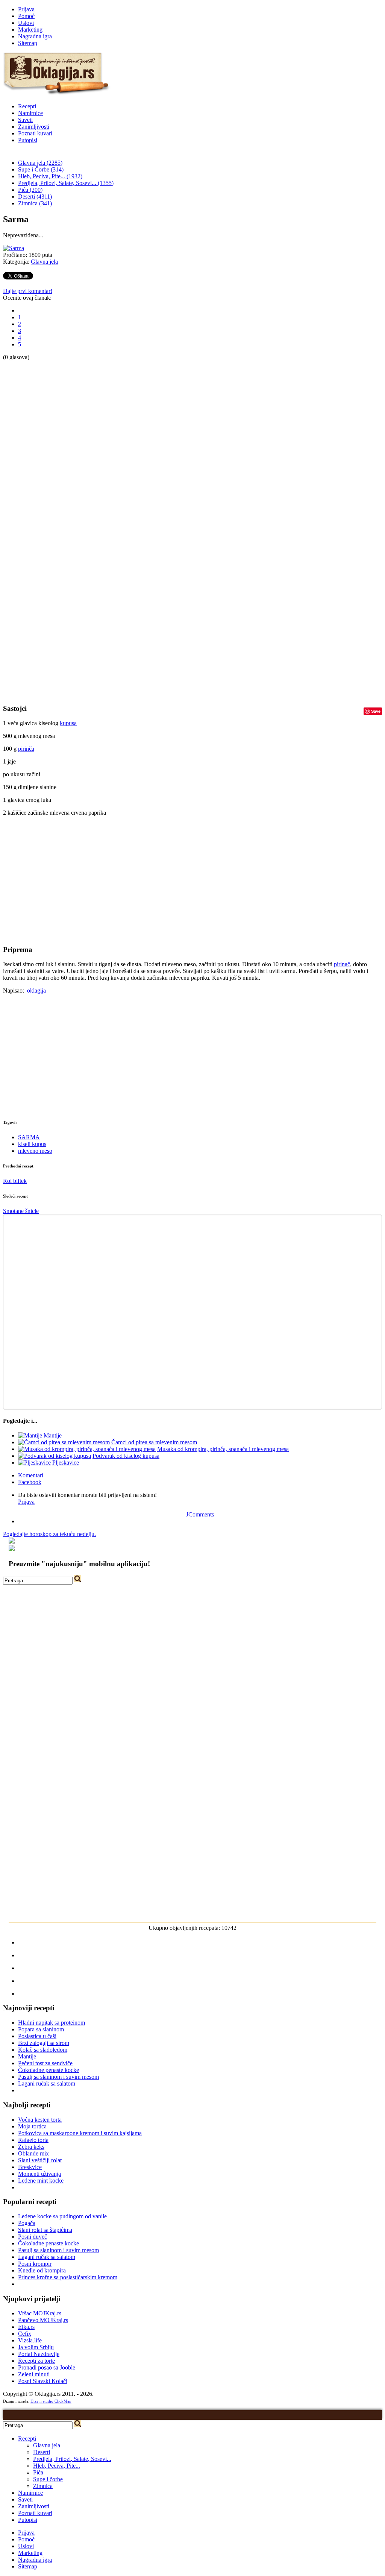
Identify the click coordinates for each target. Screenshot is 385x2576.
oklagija (36, 990)
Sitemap (28, 43)
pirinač (342, 964)
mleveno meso (35, 1151)
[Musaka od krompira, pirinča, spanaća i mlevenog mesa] (87, 1449)
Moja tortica (32, 2126)
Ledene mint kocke (41, 2181)
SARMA (29, 1137)
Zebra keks (31, 2147)
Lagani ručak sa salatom (47, 2083)
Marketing (30, 30)
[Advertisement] (33, 474)
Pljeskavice (66, 1463)
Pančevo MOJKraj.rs (43, 2320)
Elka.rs (26, 2327)
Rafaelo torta (33, 2140)
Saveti (25, 120)
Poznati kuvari (35, 133)
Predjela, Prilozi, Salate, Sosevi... (72, 2459)
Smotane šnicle (21, 1211)
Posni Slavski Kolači (43, 2381)
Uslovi (26, 23)
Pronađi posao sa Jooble (47, 2367)
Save (376, 711)
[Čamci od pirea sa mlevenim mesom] (64, 1442)
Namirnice (30, 113)
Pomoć (26, 16)
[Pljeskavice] (34, 1463)
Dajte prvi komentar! (28, 291)
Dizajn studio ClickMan (51, 2401)
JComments (200, 1514)
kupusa (68, 723)
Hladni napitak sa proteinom (52, 2023)
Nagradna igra (35, 36)
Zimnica (43, 2486)
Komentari (31, 1475)
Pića (38, 2472)
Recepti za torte (36, 2361)
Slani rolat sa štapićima (45, 2230)
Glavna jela (44, 262)
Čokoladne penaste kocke (49, 2070)
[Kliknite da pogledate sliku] (14, 248)
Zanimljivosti (34, 127)
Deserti (42, 2452)
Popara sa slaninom (41, 2029)
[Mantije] (30, 1435)
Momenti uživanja (39, 2174)
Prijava (26, 9)
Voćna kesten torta (40, 2120)
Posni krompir (35, 2264)
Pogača (27, 2223)
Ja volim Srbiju (36, 2347)
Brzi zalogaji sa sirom (44, 2043)
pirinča (26, 749)
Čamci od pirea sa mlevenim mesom (154, 1442)
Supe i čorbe (48, 2479)
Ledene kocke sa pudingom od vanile (62, 2216)
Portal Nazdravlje (39, 2354)
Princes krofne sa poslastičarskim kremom (68, 2277)
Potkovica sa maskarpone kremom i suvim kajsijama (80, 2133)
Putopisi (28, 140)
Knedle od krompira (42, 2270)
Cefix (25, 2334)
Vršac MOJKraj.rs (40, 2313)
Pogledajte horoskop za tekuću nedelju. (49, 1534)
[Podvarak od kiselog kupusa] (55, 1456)
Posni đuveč (33, 2237)
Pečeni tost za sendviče (45, 2063)
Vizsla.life (30, 2340)
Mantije (53, 1435)
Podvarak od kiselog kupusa (126, 1456)
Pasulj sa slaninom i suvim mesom (58, 2077)
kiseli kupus (32, 1144)
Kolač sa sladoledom (43, 2050)
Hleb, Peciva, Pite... (57, 2466)
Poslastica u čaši (37, 2036)
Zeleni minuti (34, 2374)
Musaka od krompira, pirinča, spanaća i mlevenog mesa (223, 1449)
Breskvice (30, 2167)
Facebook (30, 1482)
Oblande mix (33, 2153)
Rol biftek (15, 1181)
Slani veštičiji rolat (40, 2160)
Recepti (27, 106)
